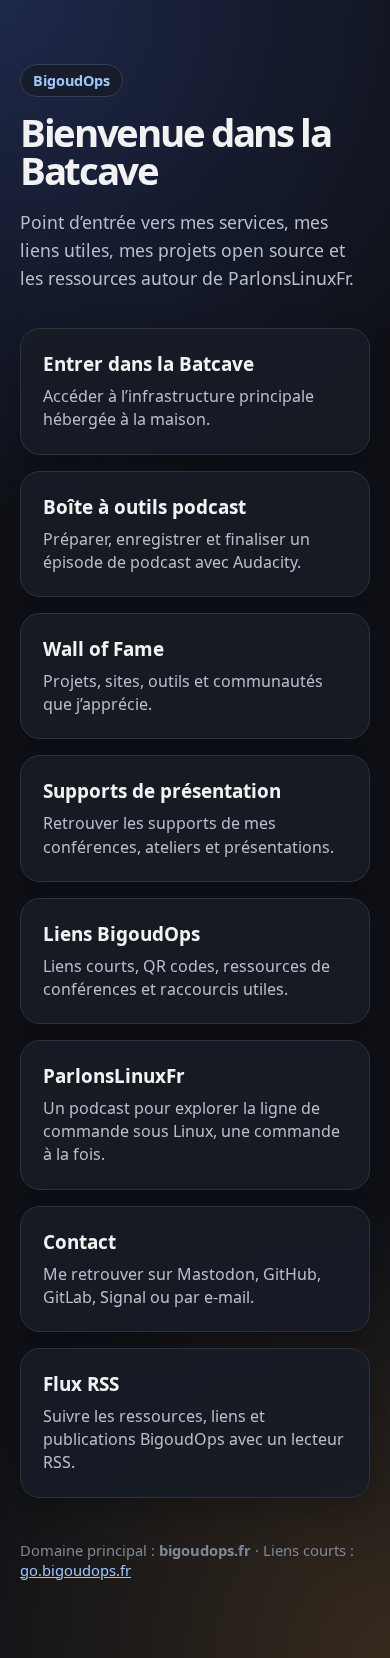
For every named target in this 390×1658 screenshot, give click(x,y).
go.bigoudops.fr (75, 1570)
